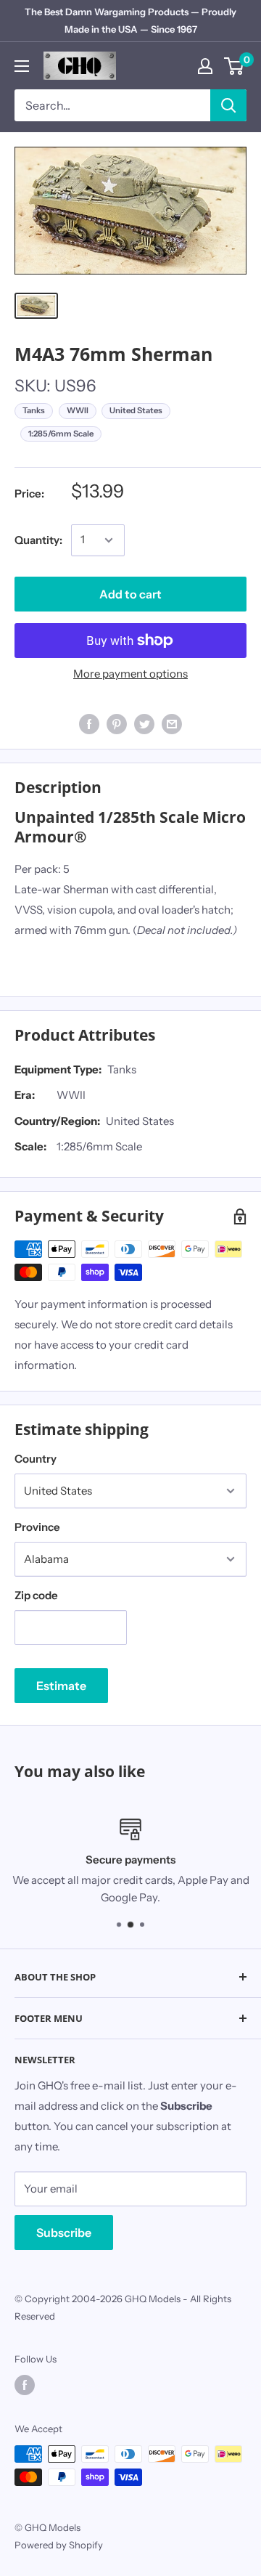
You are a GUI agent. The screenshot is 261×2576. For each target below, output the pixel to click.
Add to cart (130, 594)
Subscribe (64, 2232)
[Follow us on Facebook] (25, 2385)
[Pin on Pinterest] (117, 724)
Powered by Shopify (59, 2545)
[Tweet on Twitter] (144, 724)
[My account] (205, 66)
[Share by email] (172, 724)
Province (37, 1527)
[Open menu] (22, 66)
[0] (235, 66)
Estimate (61, 1686)
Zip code (36, 1595)
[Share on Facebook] (89, 724)
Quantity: (38, 540)
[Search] (228, 105)
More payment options (130, 674)
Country (36, 1459)
